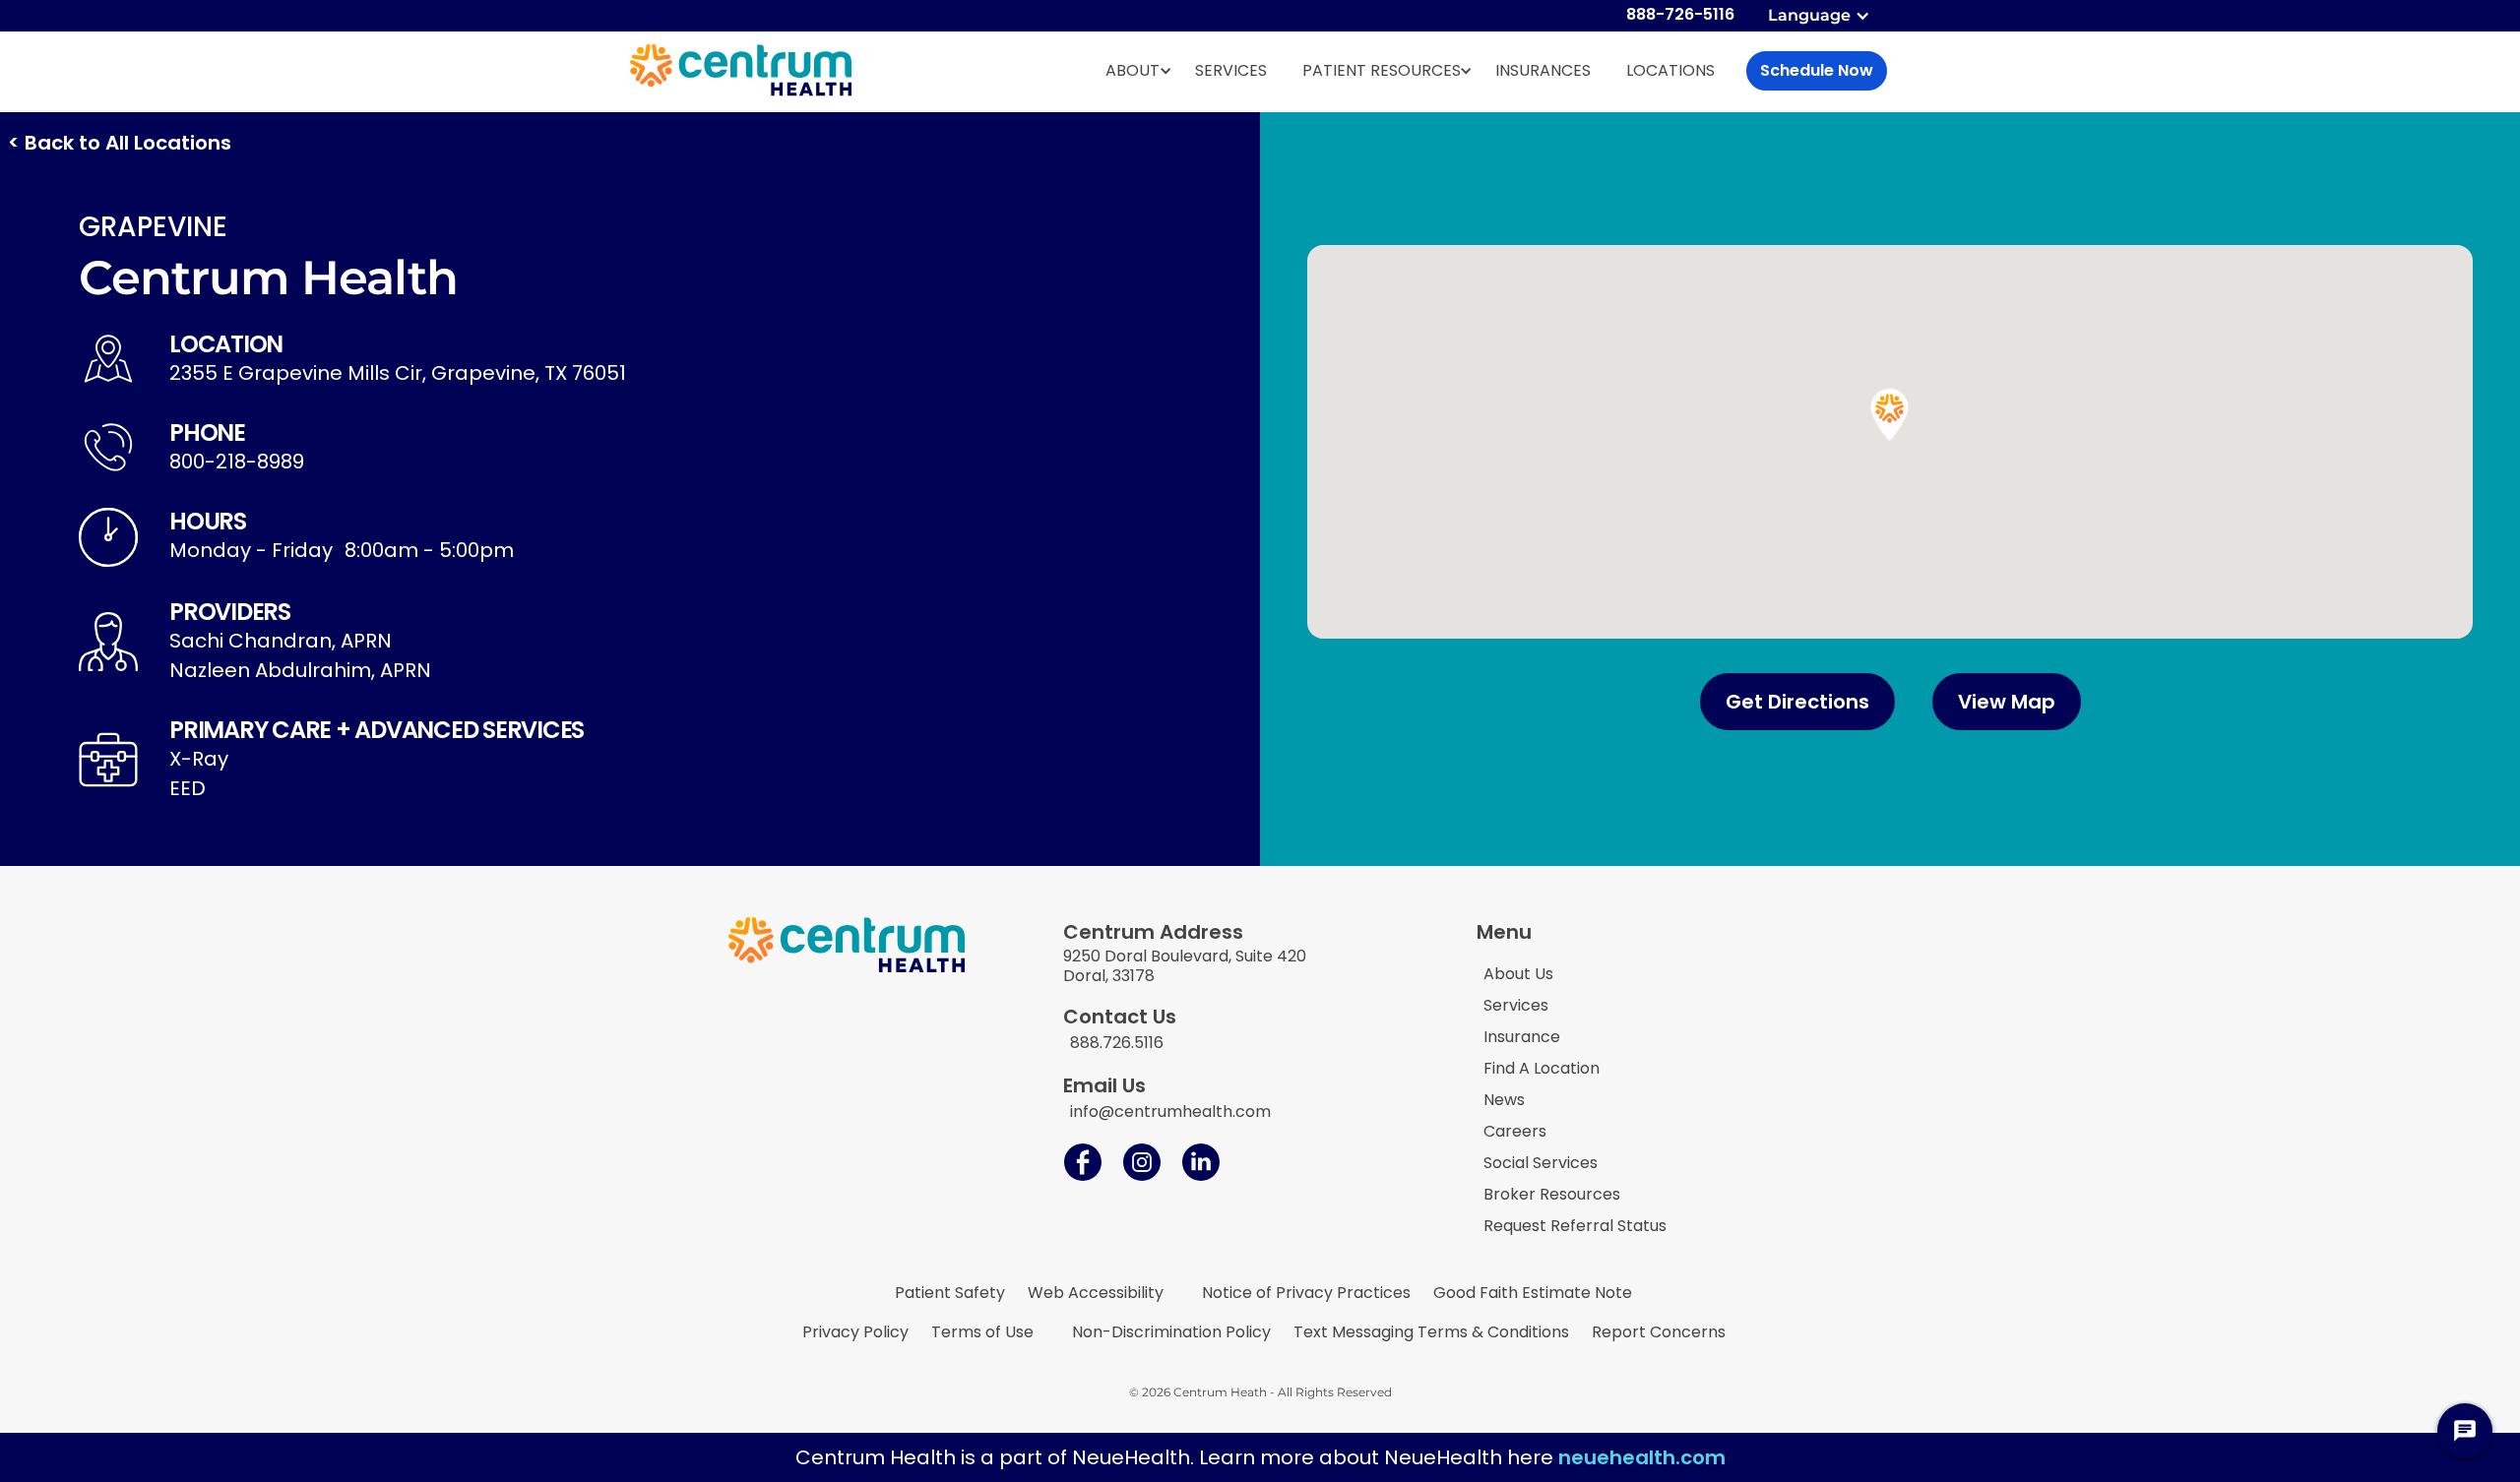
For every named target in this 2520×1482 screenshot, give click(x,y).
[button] (1821, 16)
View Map (2007, 702)
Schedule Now (1817, 70)
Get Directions (1797, 702)
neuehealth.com (1642, 1457)
